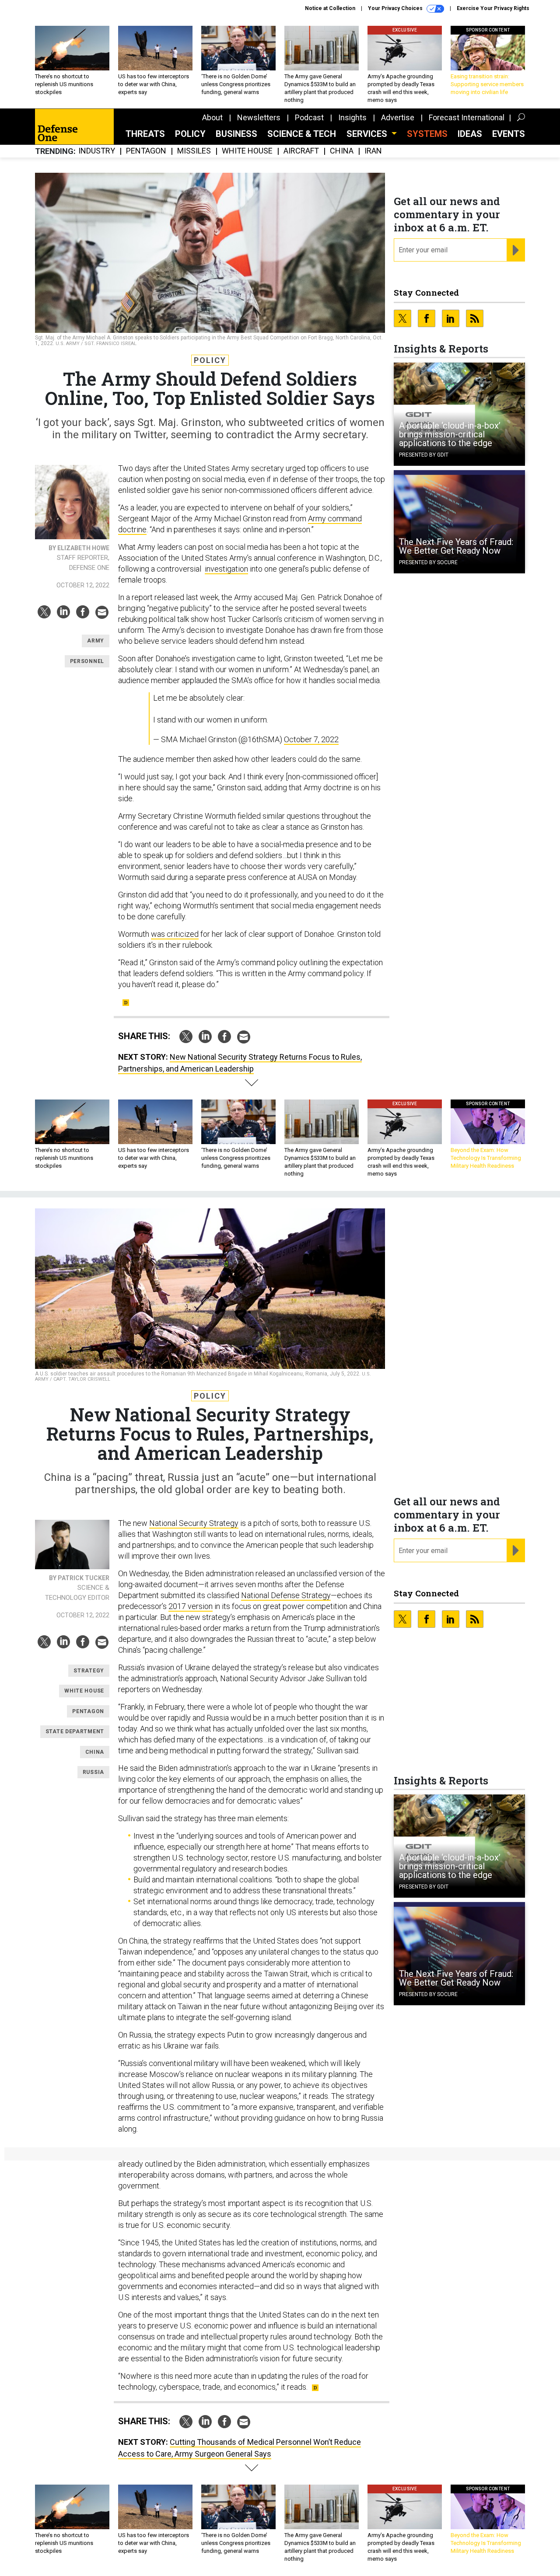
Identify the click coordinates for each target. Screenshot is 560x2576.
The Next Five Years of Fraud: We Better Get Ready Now (456, 546)
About (212, 117)
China (342, 151)
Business (236, 134)
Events (509, 134)
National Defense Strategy (286, 1595)
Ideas (470, 134)
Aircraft (301, 151)
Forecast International (467, 117)
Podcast (309, 117)
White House (247, 151)
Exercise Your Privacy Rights (493, 8)
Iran (373, 151)
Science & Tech (302, 134)
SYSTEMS (427, 134)
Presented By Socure (428, 562)
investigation (226, 569)
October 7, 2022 (311, 739)
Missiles (194, 151)
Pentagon (146, 151)
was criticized (175, 934)
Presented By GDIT (424, 455)
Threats (145, 134)
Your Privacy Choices (396, 8)
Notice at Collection (330, 8)
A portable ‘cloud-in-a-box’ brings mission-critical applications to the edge (450, 434)
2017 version (191, 1606)
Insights (352, 117)
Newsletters (259, 117)
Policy (190, 134)
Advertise (398, 117)
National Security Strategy (194, 1523)
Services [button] (368, 134)
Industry (97, 151)
